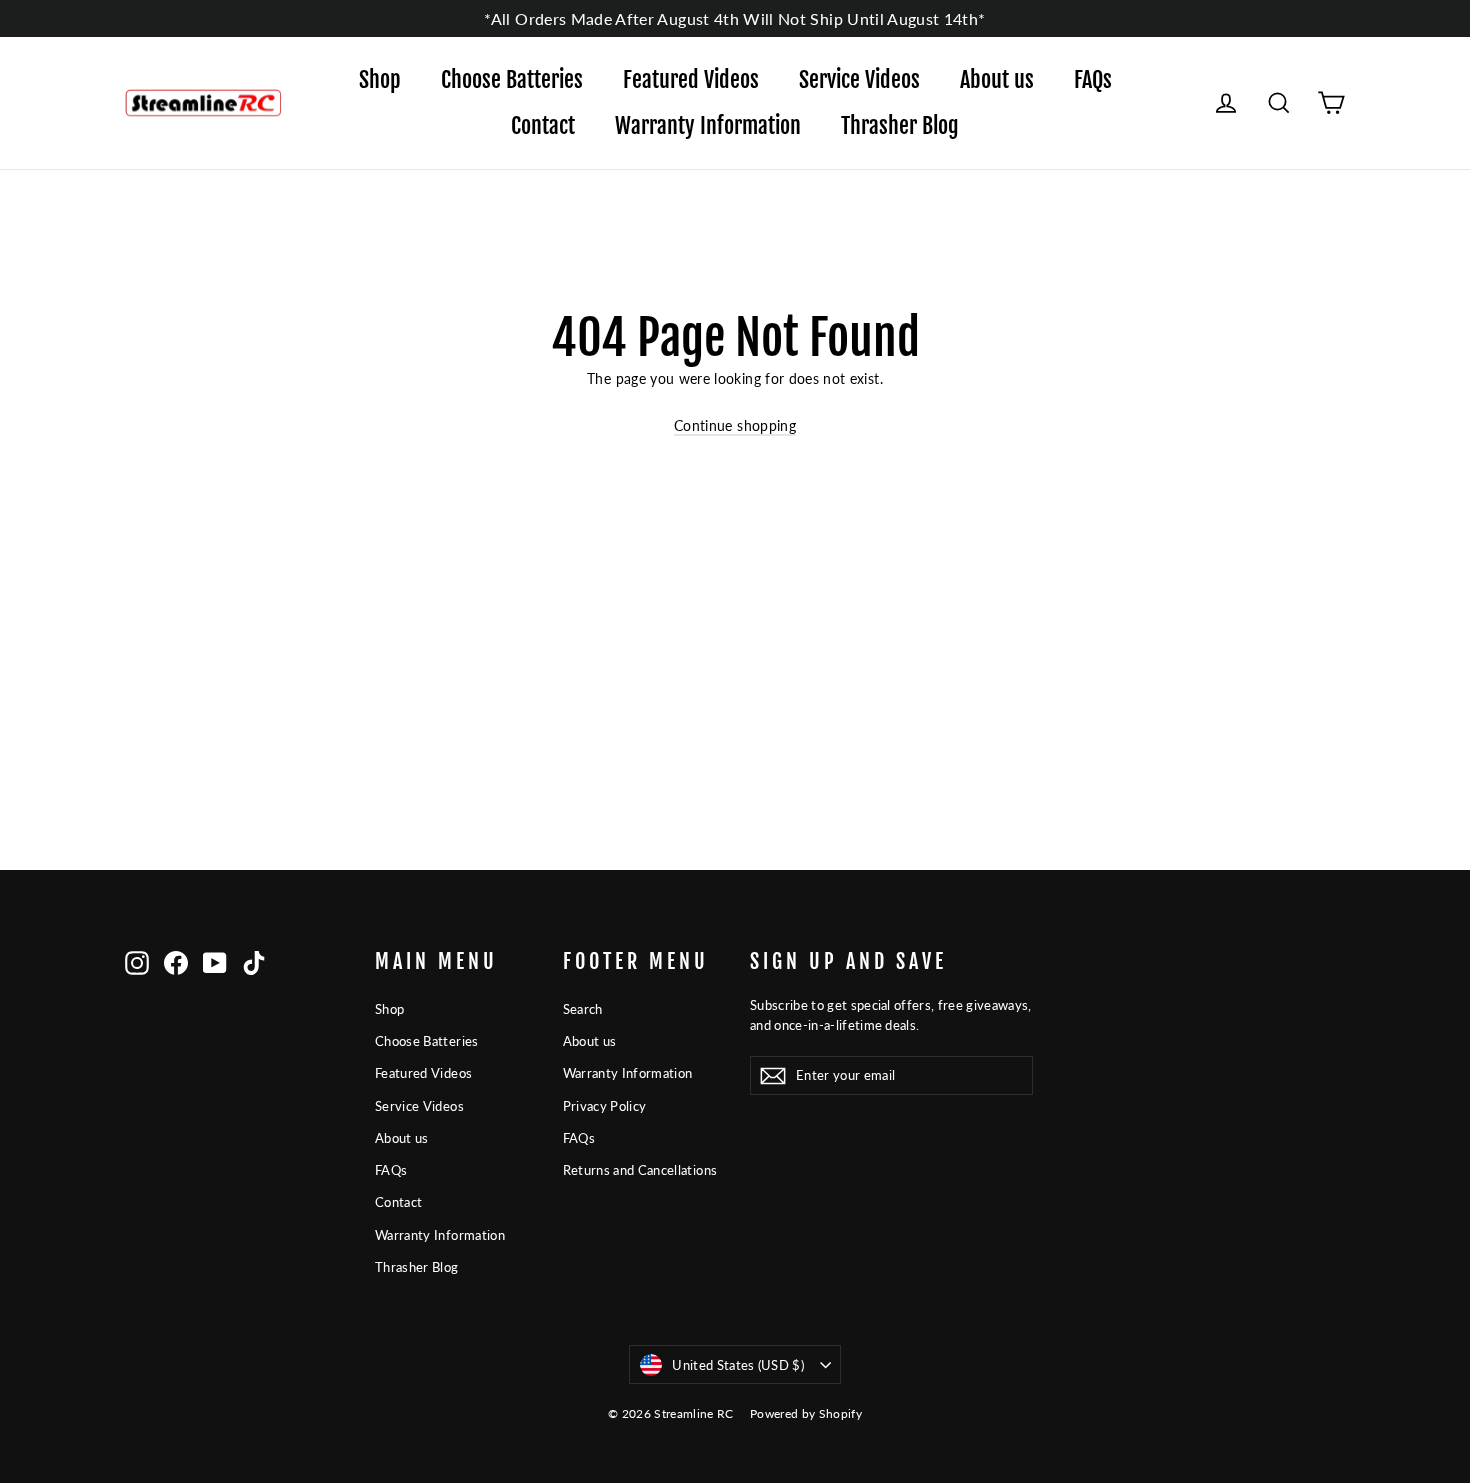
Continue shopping (735, 425)
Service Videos (859, 79)
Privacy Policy (605, 1106)
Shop (380, 79)
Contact (543, 125)
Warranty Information (708, 125)
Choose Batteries (512, 79)
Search (583, 1009)
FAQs (1093, 79)
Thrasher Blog (900, 125)
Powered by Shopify (806, 1413)
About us (997, 79)
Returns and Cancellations (640, 1170)
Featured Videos (691, 79)
